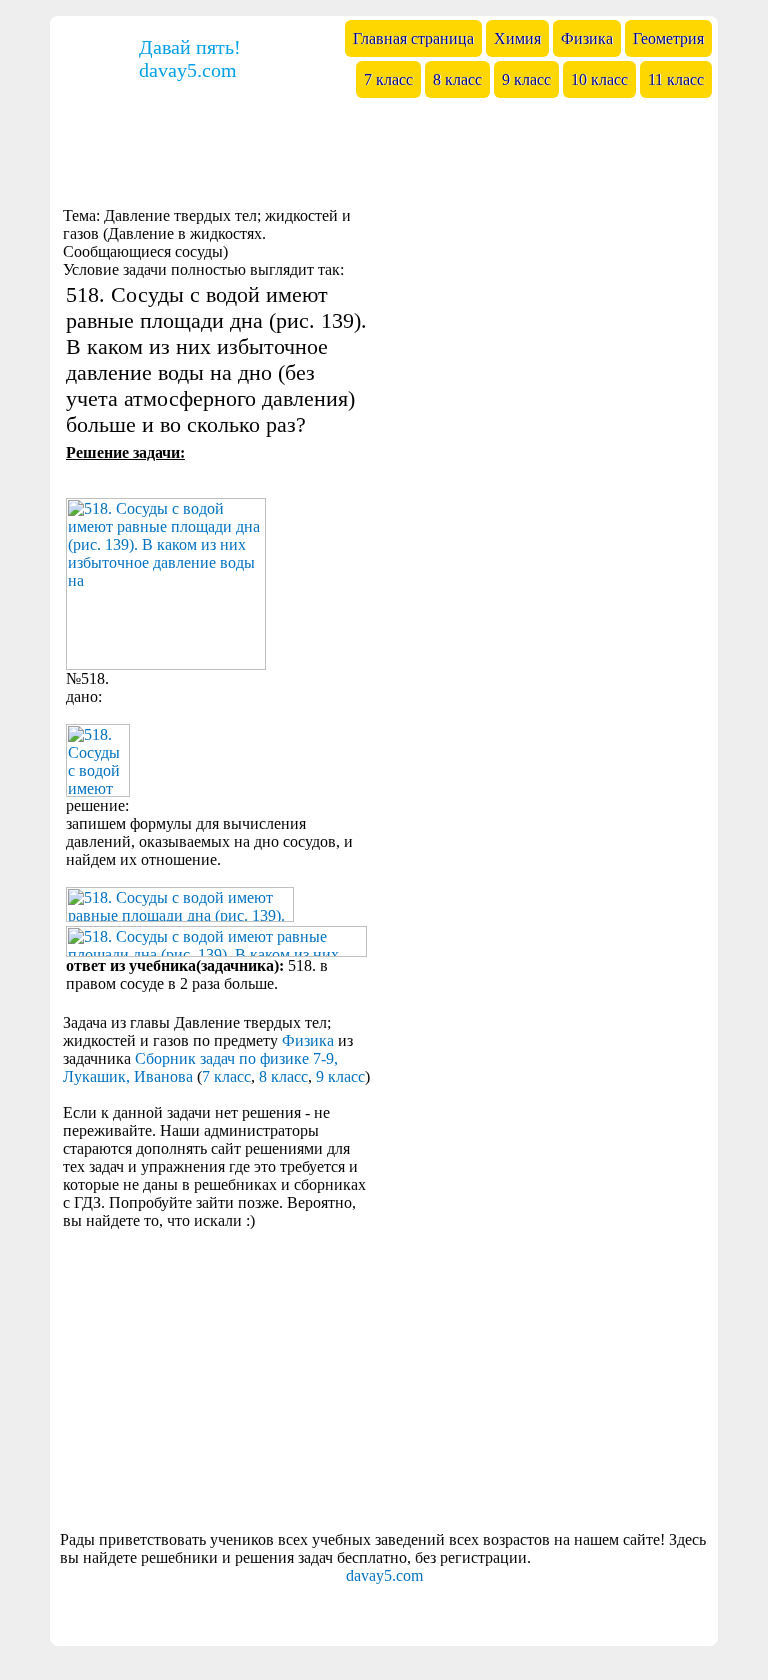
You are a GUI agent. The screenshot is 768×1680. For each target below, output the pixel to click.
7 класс (226, 1076)
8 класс (283, 1076)
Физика (308, 1040)
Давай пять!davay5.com (190, 58)
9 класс (340, 1076)
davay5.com (384, 1575)
